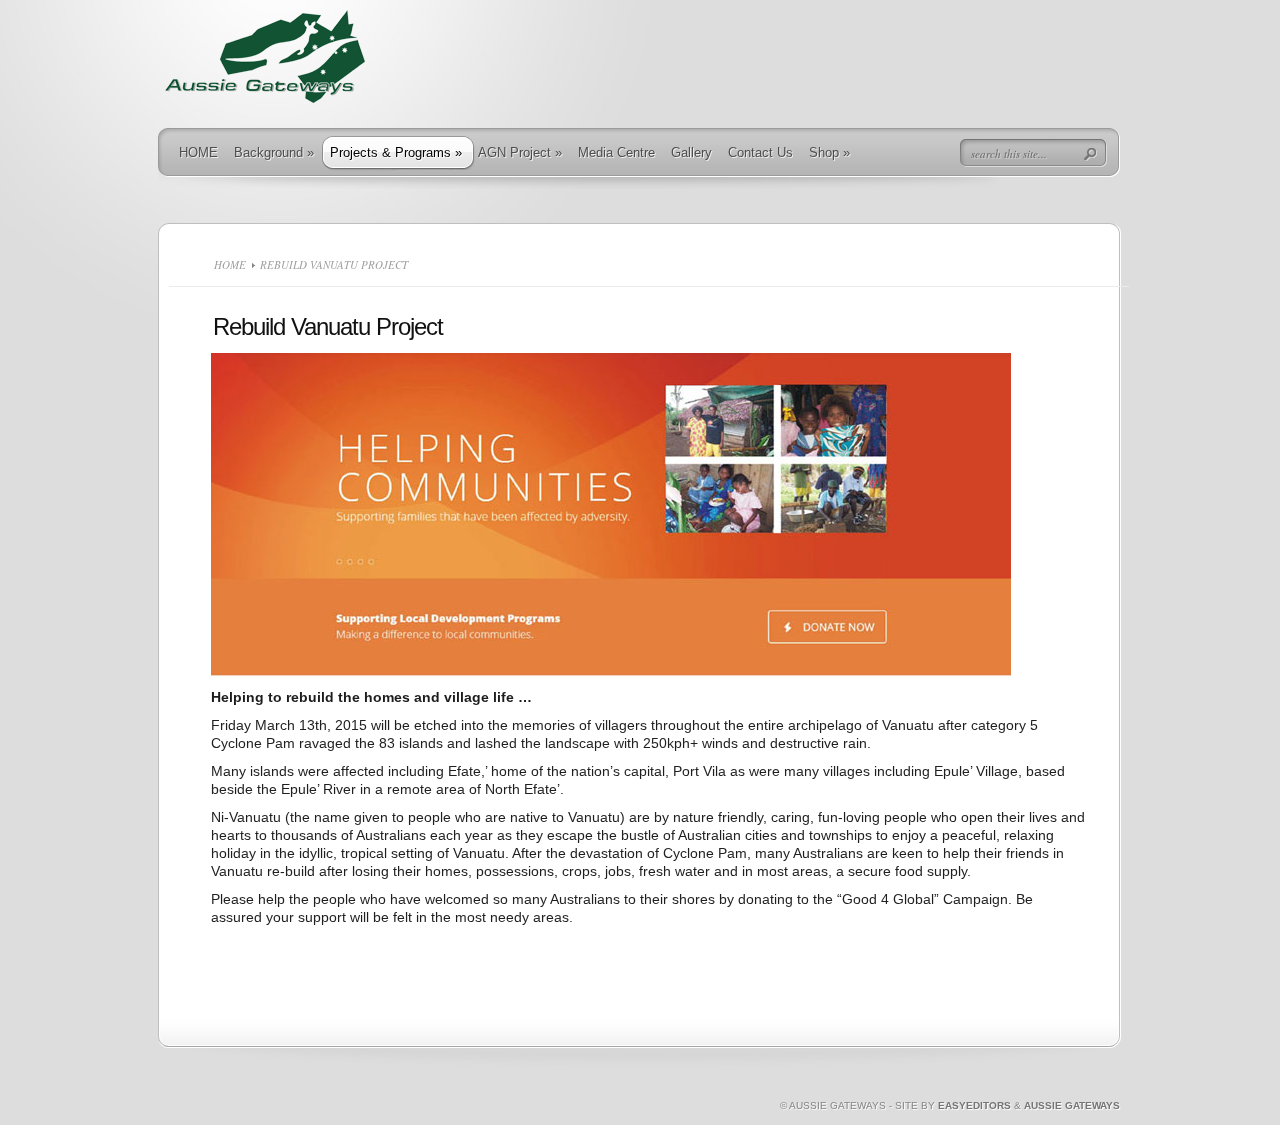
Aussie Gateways (1072, 1105)
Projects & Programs (396, 152)
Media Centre (616, 152)
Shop (829, 152)
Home (230, 264)
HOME (198, 152)
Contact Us (760, 152)
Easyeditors (974, 1105)
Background (274, 152)
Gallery (691, 152)
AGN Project (520, 152)
